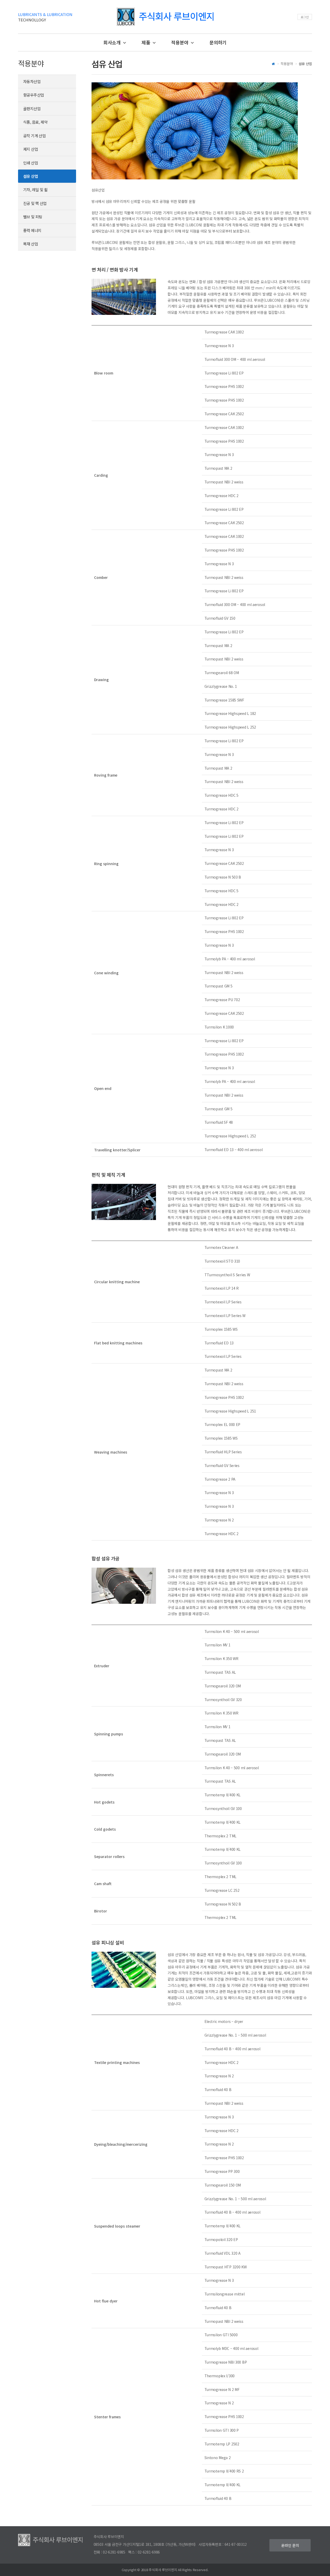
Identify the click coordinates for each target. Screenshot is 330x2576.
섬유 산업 (31, 176)
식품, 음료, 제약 (35, 122)
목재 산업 (31, 244)
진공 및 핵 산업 (35, 203)
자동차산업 (32, 81)
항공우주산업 (34, 95)
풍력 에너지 (32, 230)
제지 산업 (31, 149)
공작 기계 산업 (34, 136)
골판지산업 (32, 109)
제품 (146, 42)
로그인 (305, 17)
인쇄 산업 (31, 163)
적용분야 (180, 42)
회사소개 (113, 42)
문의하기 (218, 42)
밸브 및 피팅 (33, 217)
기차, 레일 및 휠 (35, 190)
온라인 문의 (290, 2545)
